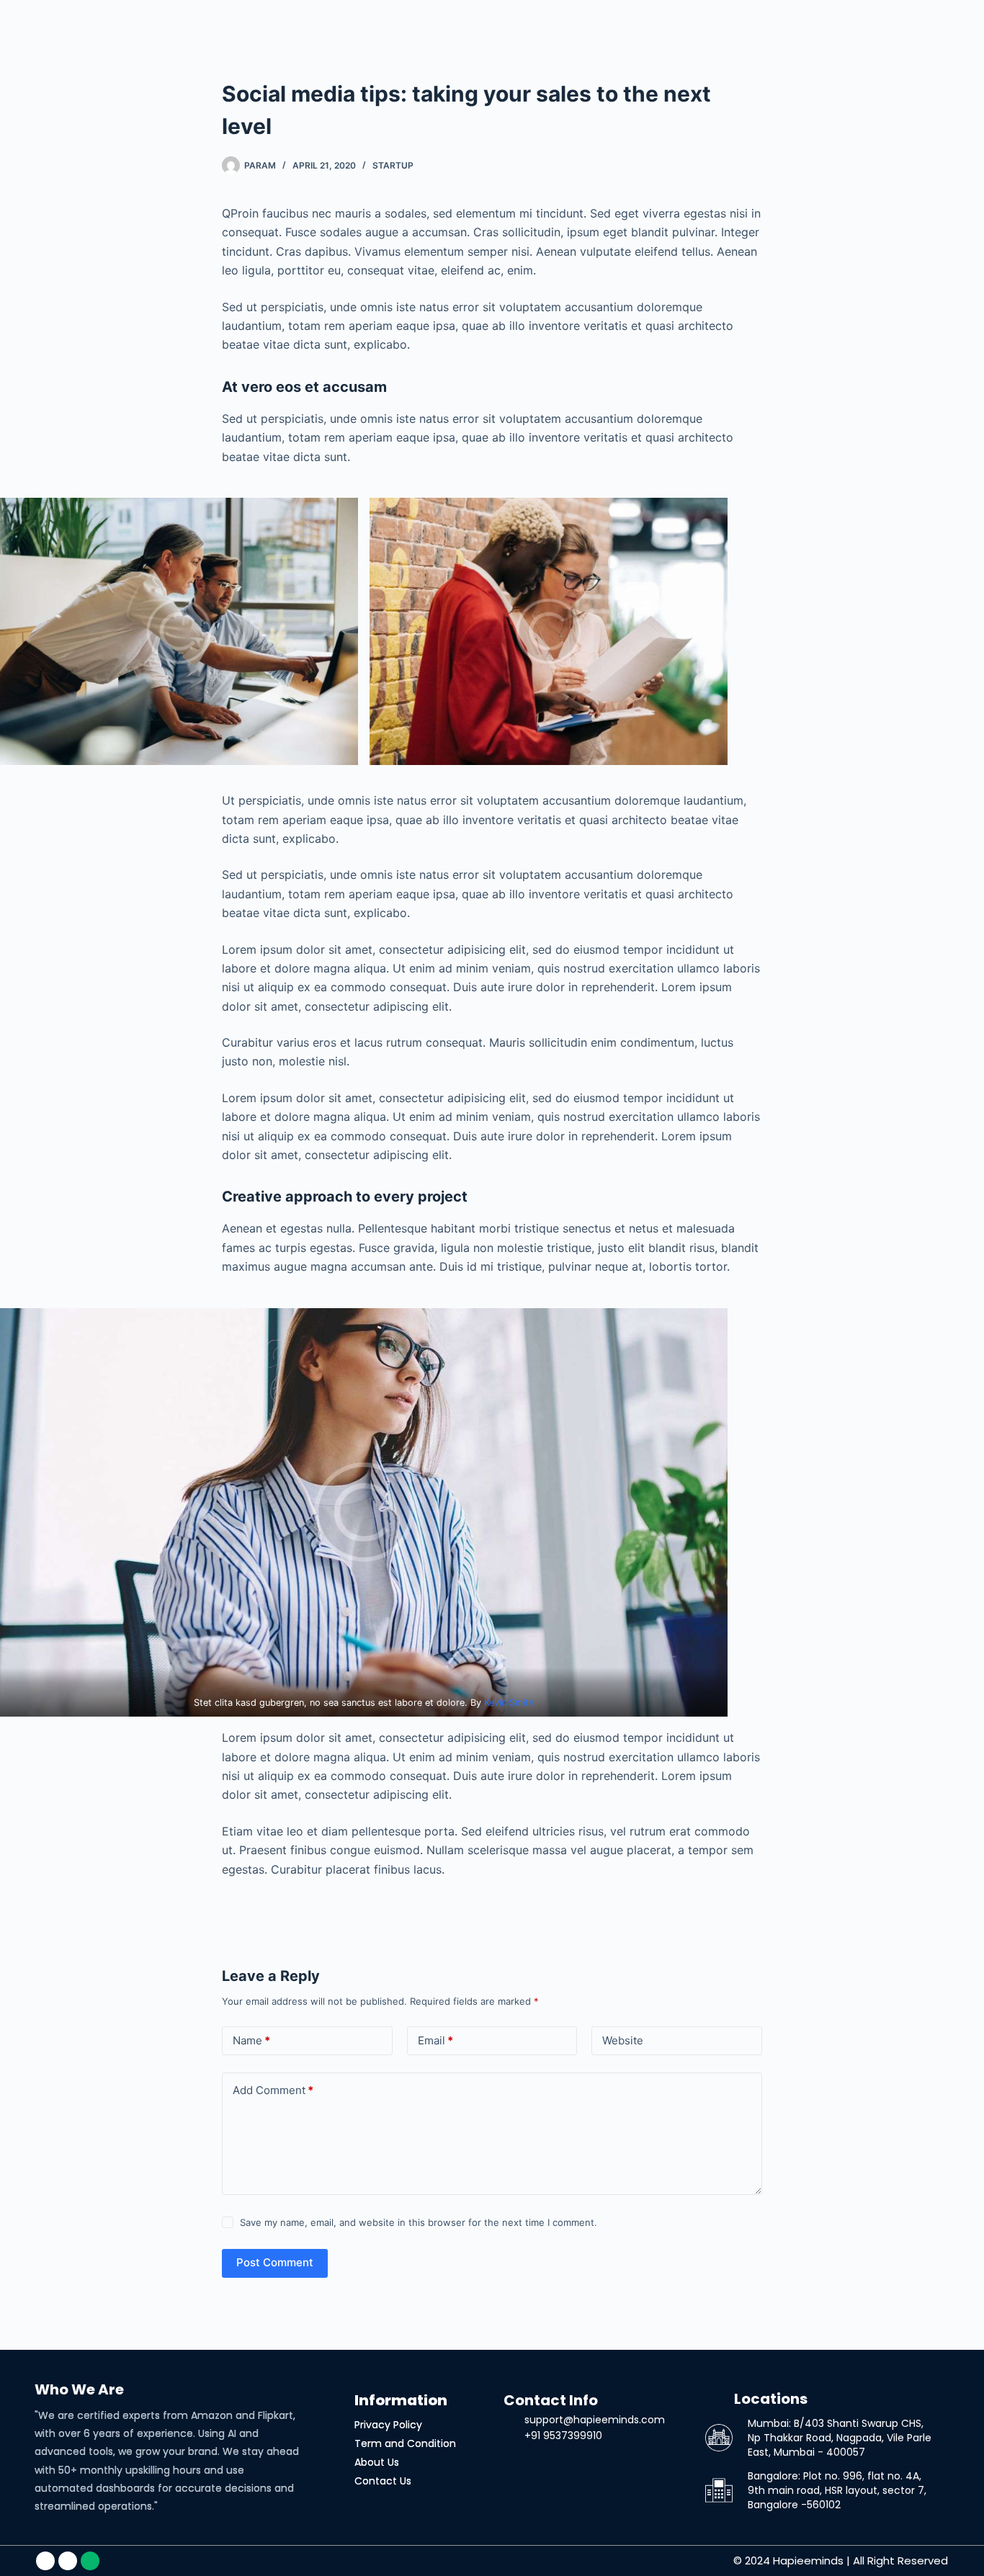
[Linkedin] (45, 2561)
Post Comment (275, 2262)
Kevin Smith (509, 1703)
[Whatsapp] (90, 2561)
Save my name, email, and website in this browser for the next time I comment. (419, 2222)
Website (623, 2040)
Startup (393, 165)
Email (435, 2040)
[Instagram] (68, 2561)
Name (251, 2040)
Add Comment (273, 2090)
